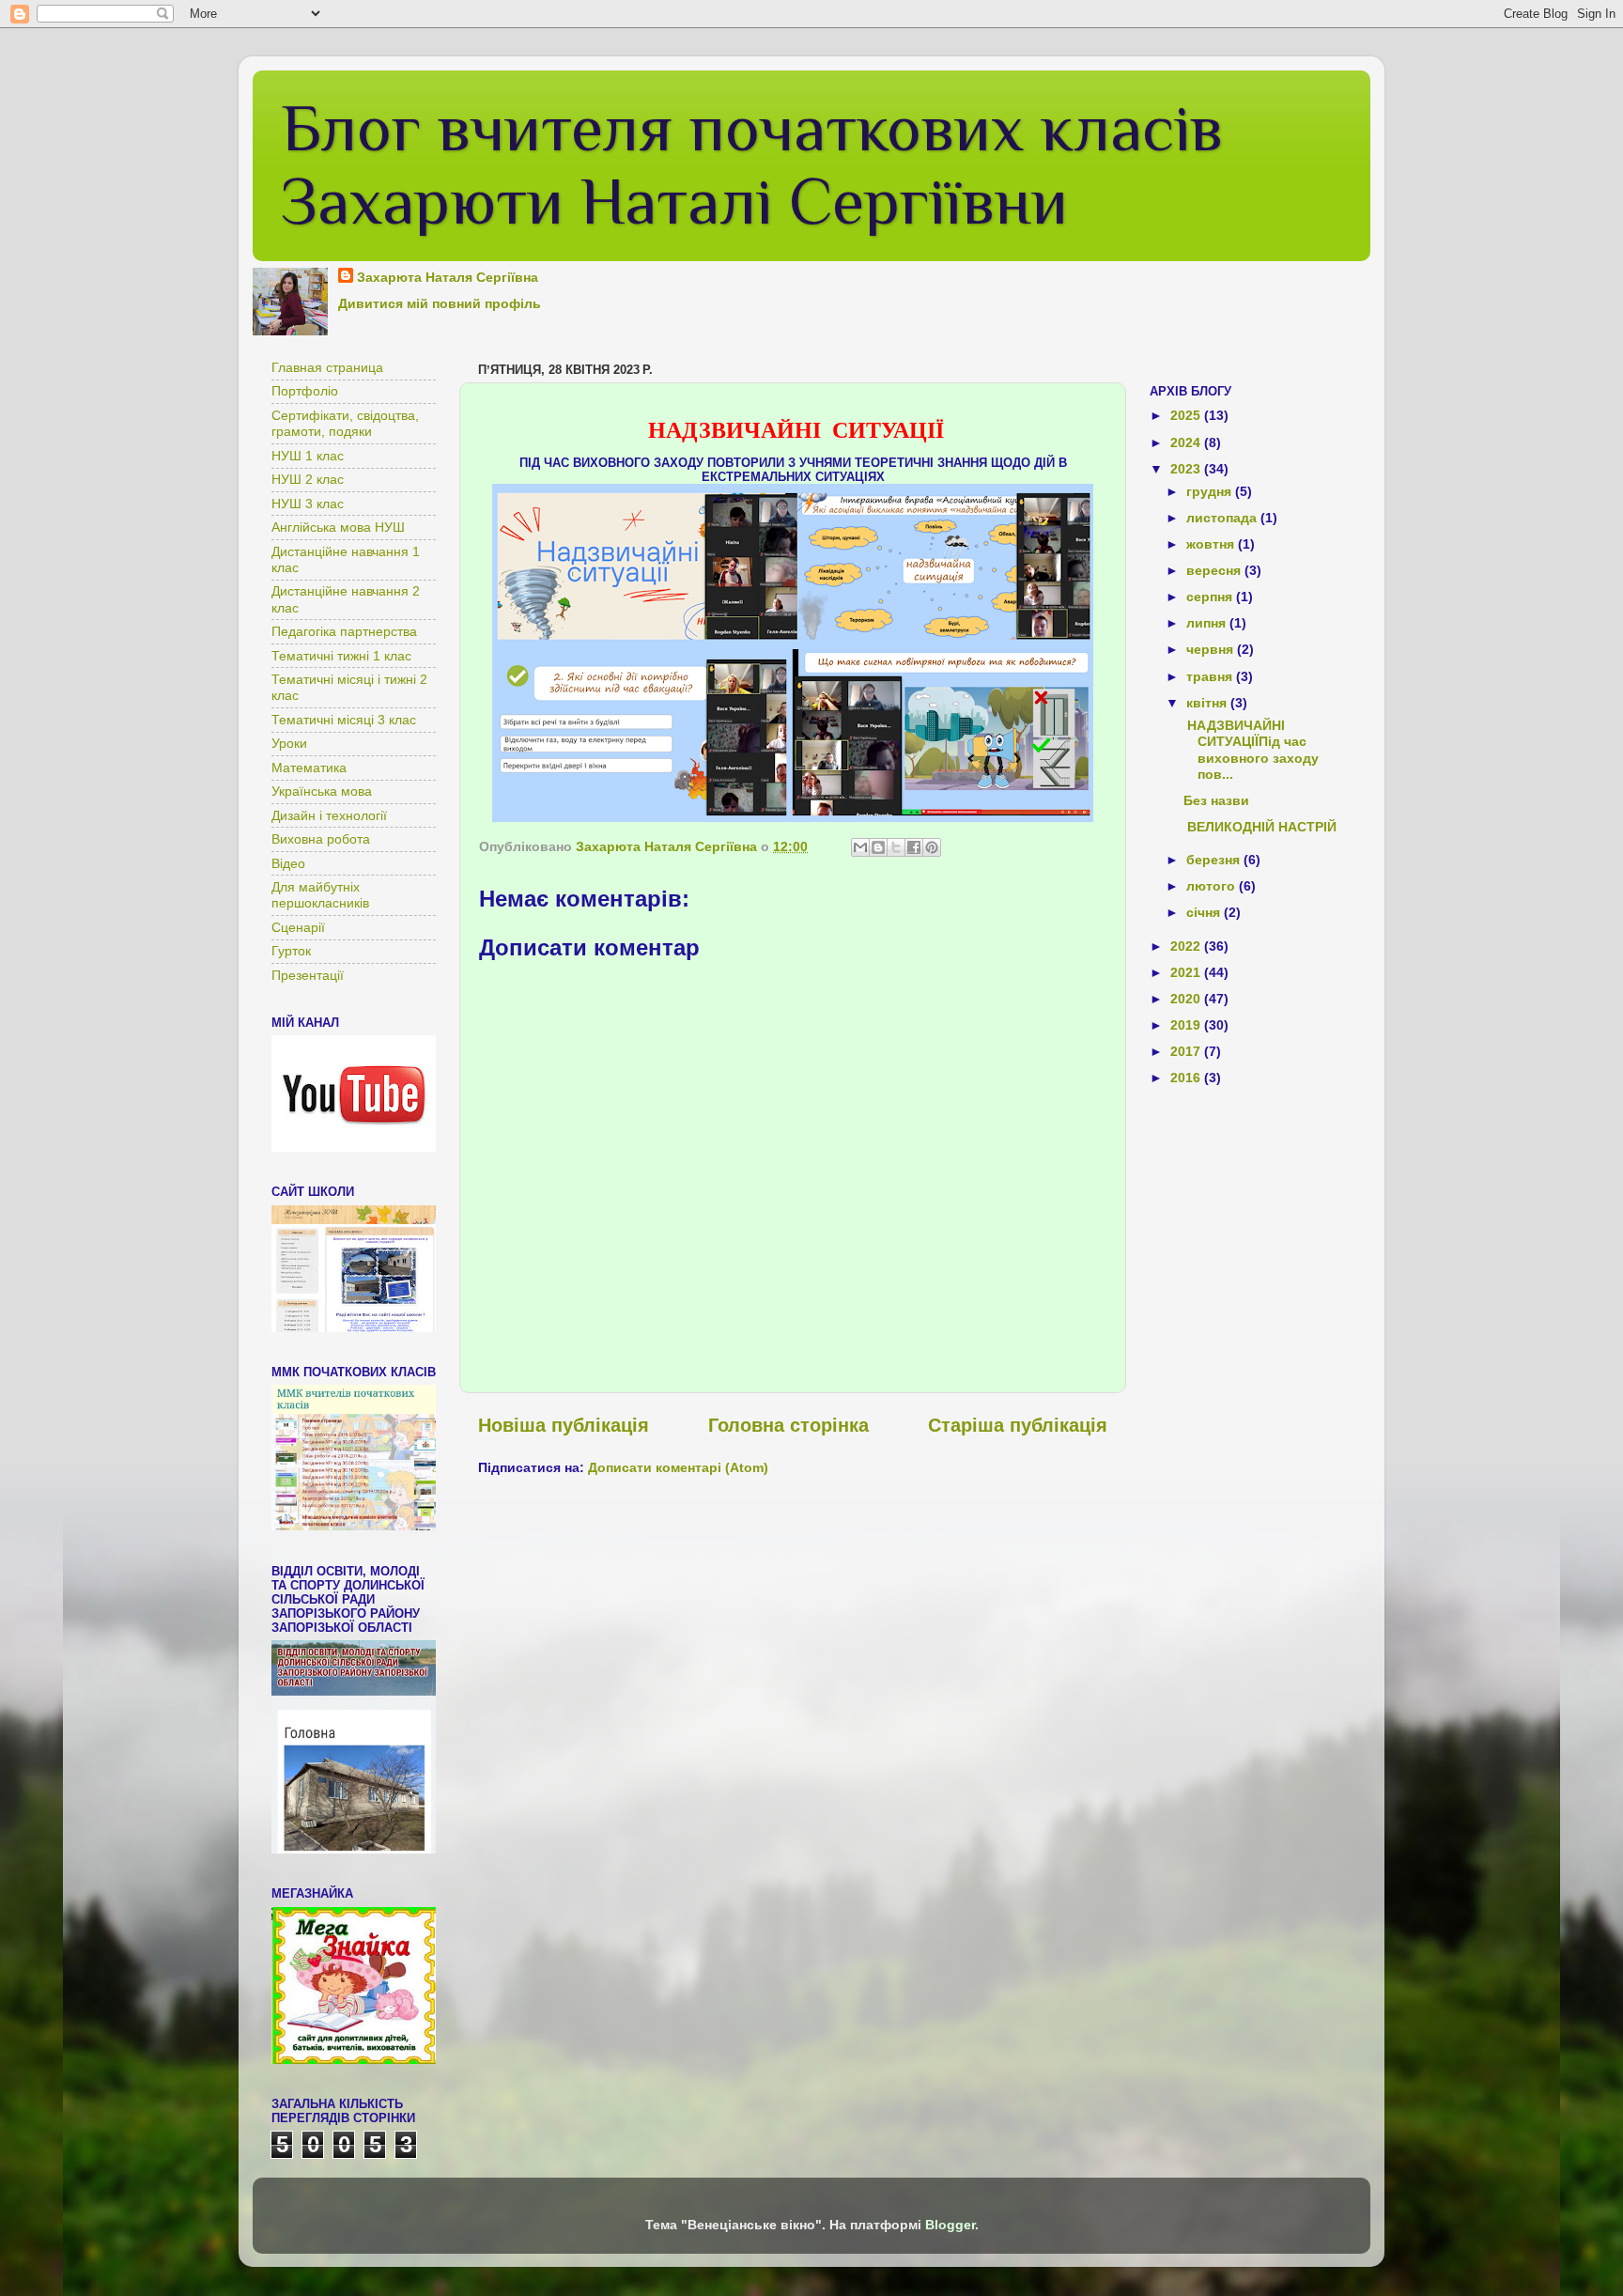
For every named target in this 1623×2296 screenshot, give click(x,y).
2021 (1187, 972)
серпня (1211, 597)
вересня (1215, 570)
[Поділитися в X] (896, 847)
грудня (1211, 491)
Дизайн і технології (329, 815)
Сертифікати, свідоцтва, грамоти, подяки (345, 423)
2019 (1187, 1025)
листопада (1223, 518)
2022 (1187, 946)
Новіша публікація (564, 1425)
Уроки (289, 743)
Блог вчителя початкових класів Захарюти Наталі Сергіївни (752, 164)
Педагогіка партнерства (344, 631)
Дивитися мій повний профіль (440, 303)
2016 (1187, 1078)
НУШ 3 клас (308, 504)
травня (1211, 676)
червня (1212, 649)
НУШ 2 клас (308, 479)
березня (1215, 860)
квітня (1208, 703)
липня (1208, 623)
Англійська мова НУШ (338, 527)
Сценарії (298, 927)
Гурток (291, 951)
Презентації (308, 975)
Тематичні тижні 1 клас (341, 656)
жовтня (1212, 544)
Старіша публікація (1018, 1425)
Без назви (1216, 800)
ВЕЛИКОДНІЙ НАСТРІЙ (1260, 827)
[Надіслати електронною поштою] (860, 847)
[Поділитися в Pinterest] (932, 847)
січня (1205, 912)
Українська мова (322, 791)
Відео (288, 863)
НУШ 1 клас (308, 456)
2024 (1187, 442)
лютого (1213, 886)
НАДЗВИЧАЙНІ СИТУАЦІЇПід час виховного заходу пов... (1251, 750)
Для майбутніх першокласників (320, 895)
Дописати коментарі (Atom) (678, 1467)
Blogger (950, 2225)
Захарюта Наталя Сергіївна (448, 277)
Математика (309, 768)
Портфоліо (305, 391)
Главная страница (327, 367)
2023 (1187, 469)
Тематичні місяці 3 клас (344, 720)
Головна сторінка (788, 1425)
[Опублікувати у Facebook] (914, 847)
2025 (1187, 415)
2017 (1187, 1051)
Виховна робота (321, 839)
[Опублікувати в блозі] (878, 847)
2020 (1187, 999)
